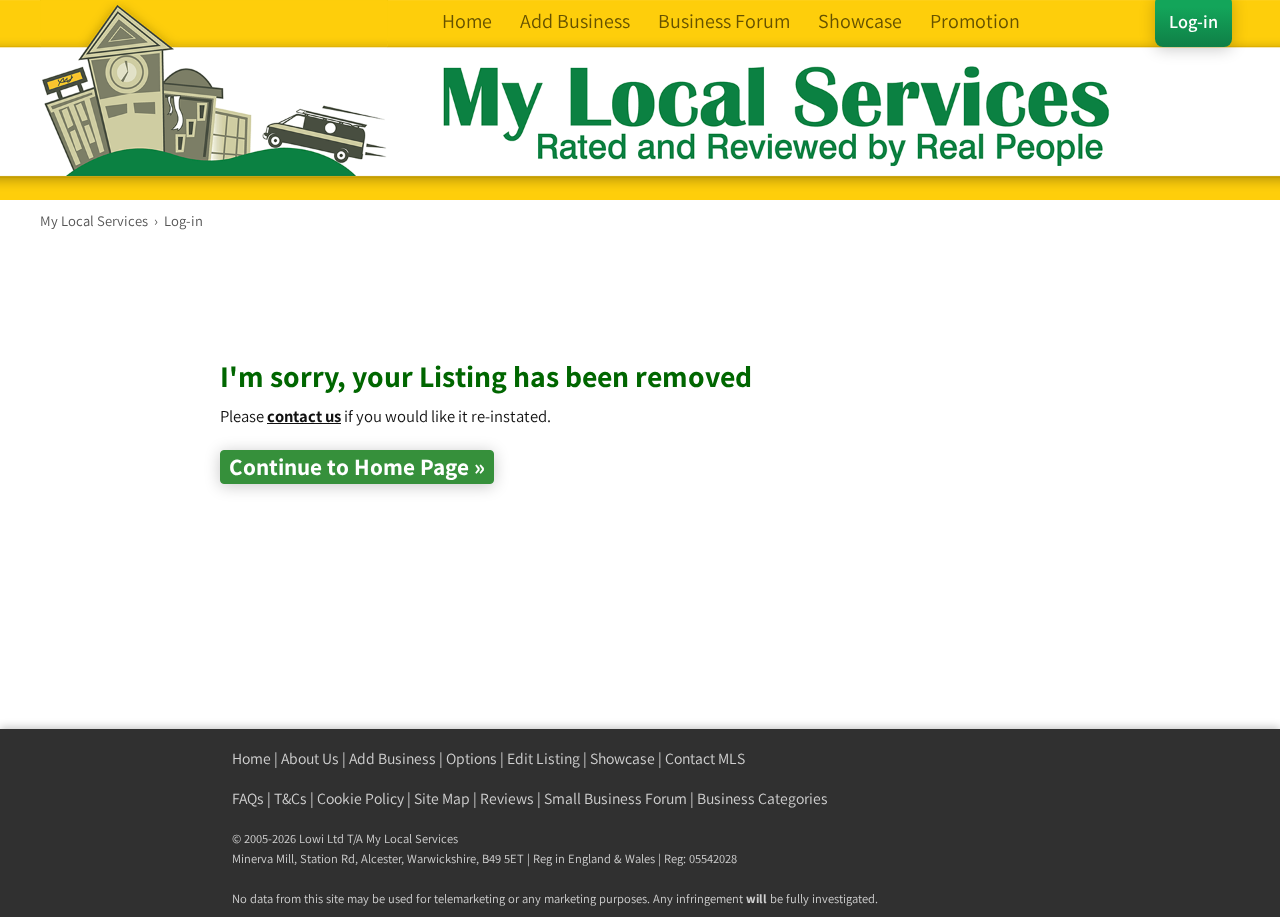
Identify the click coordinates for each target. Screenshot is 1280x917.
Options (471, 758)
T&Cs (290, 798)
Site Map (442, 798)
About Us (310, 758)
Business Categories (762, 798)
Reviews (507, 798)
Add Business (392, 758)
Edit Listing (543, 758)
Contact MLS (705, 758)
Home (251, 758)
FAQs (248, 798)
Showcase (622, 758)
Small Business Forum (615, 798)
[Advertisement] (584, 310)
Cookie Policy (360, 798)
